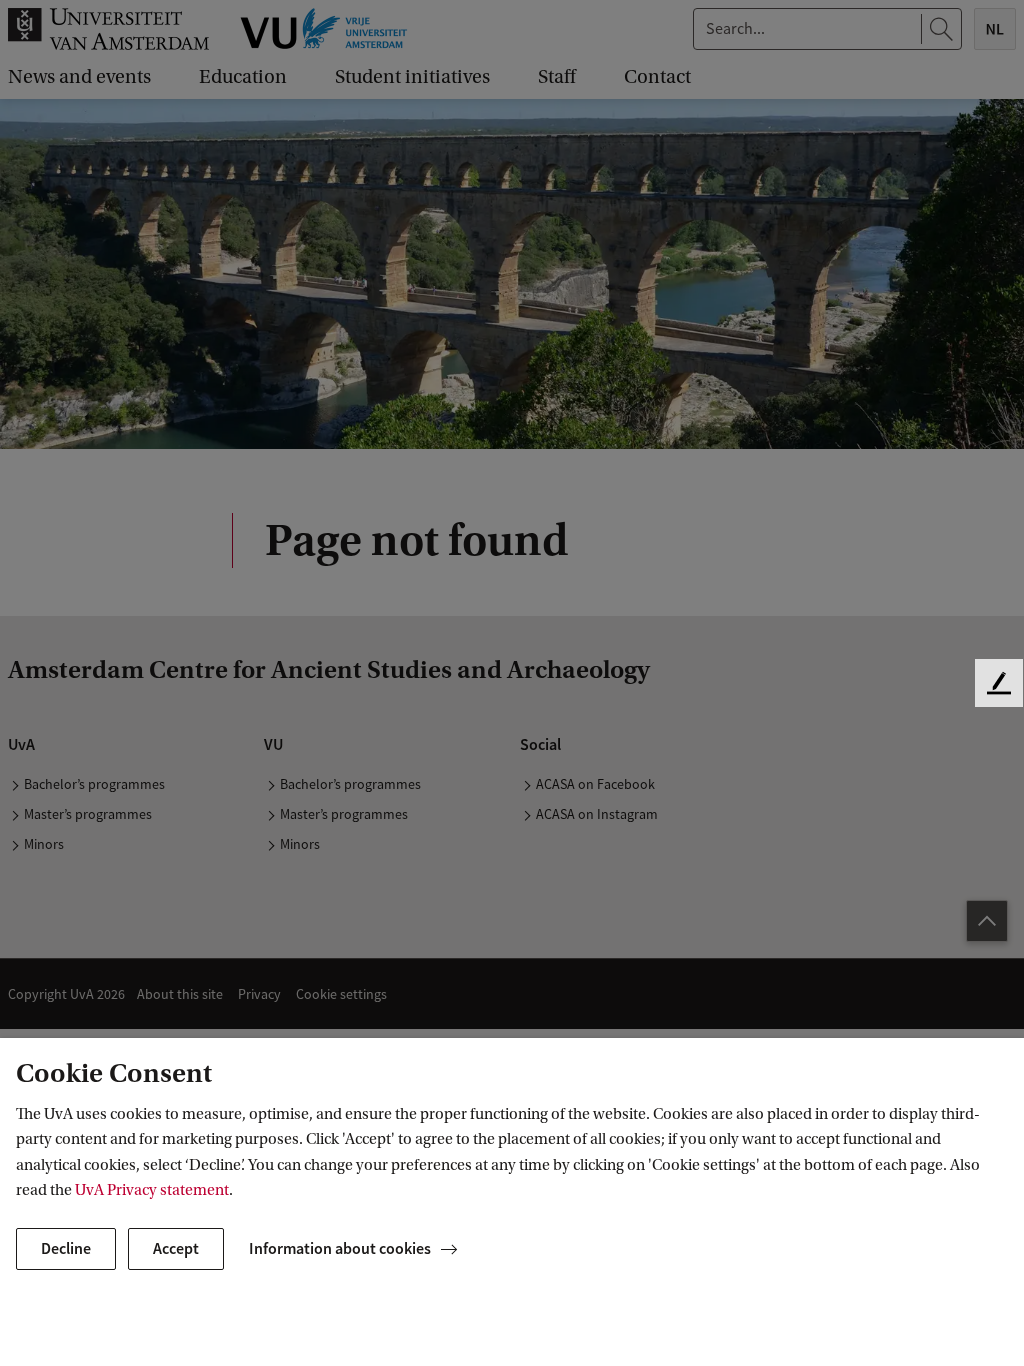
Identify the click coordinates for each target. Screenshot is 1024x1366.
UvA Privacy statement (152, 1190)
